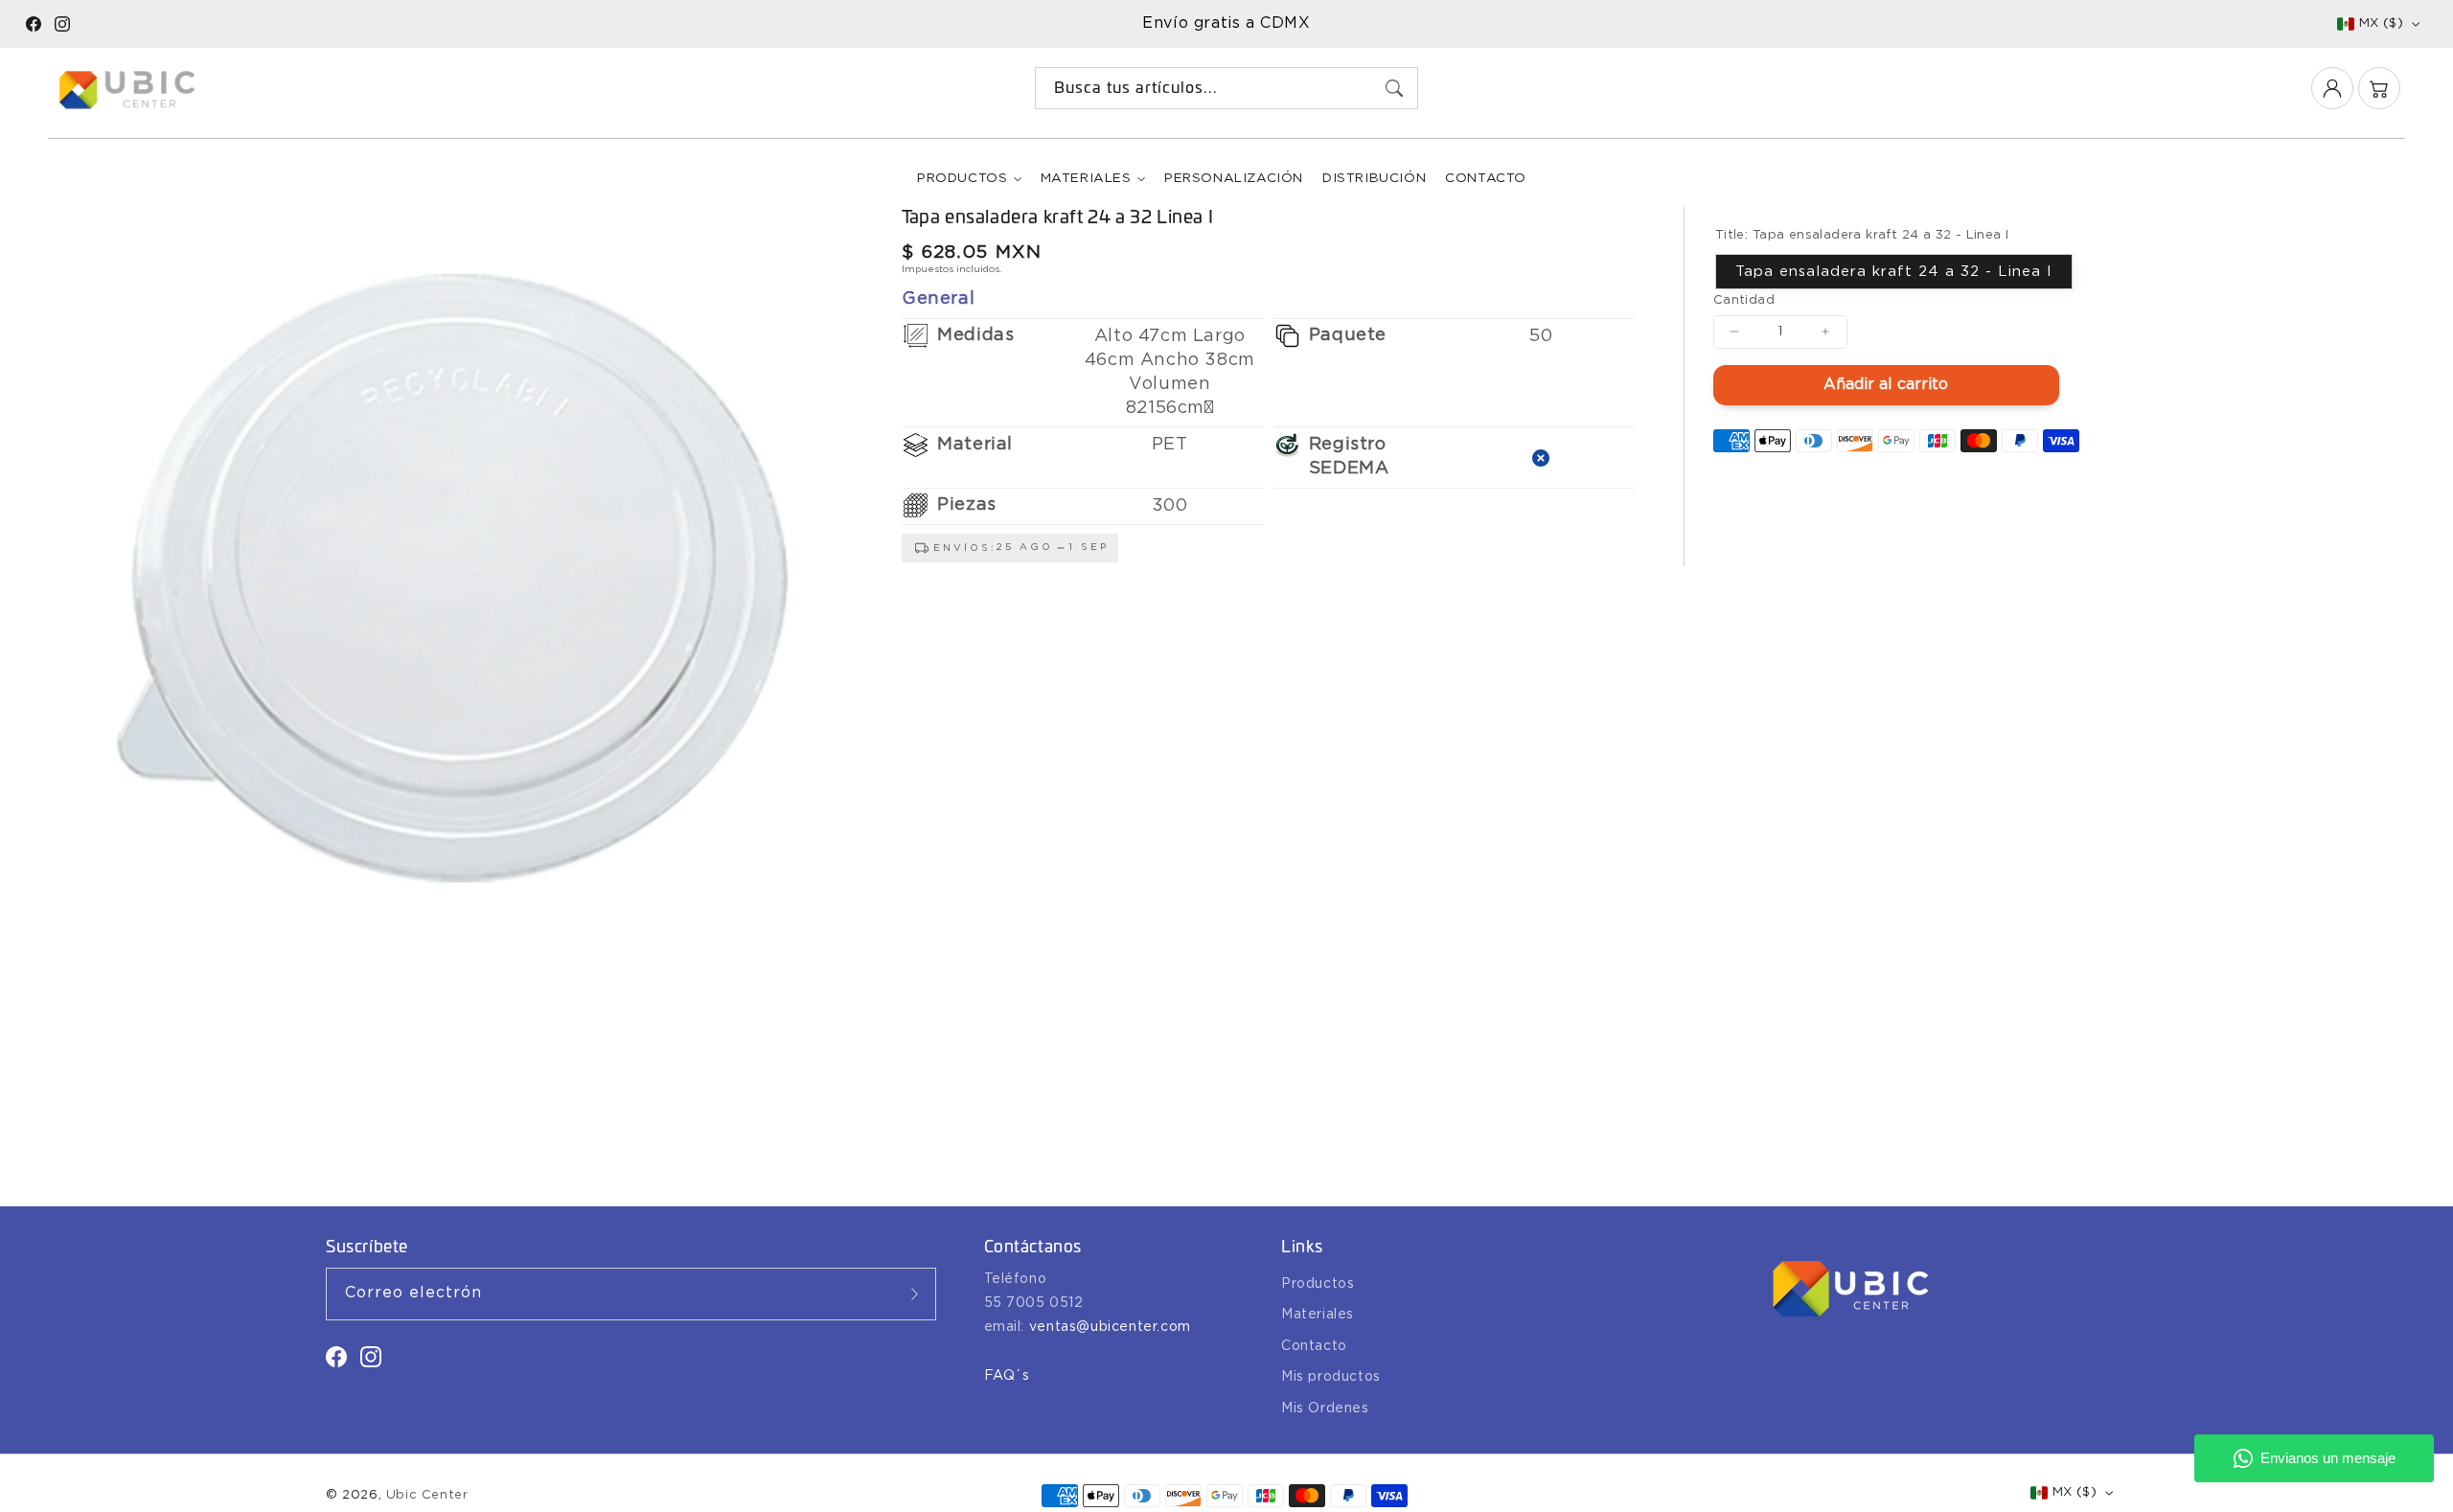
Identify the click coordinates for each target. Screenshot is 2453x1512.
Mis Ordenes (1325, 1409)
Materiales (1086, 178)
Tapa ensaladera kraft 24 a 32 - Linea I (1894, 271)
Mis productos (1331, 1377)
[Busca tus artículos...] (1394, 88)
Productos (962, 178)
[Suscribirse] (915, 1294)
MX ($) (2381, 23)
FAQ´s (1007, 1376)
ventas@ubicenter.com (1110, 1327)
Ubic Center (427, 1495)
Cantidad (1744, 299)
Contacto (1314, 1346)
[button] (2379, 88)
